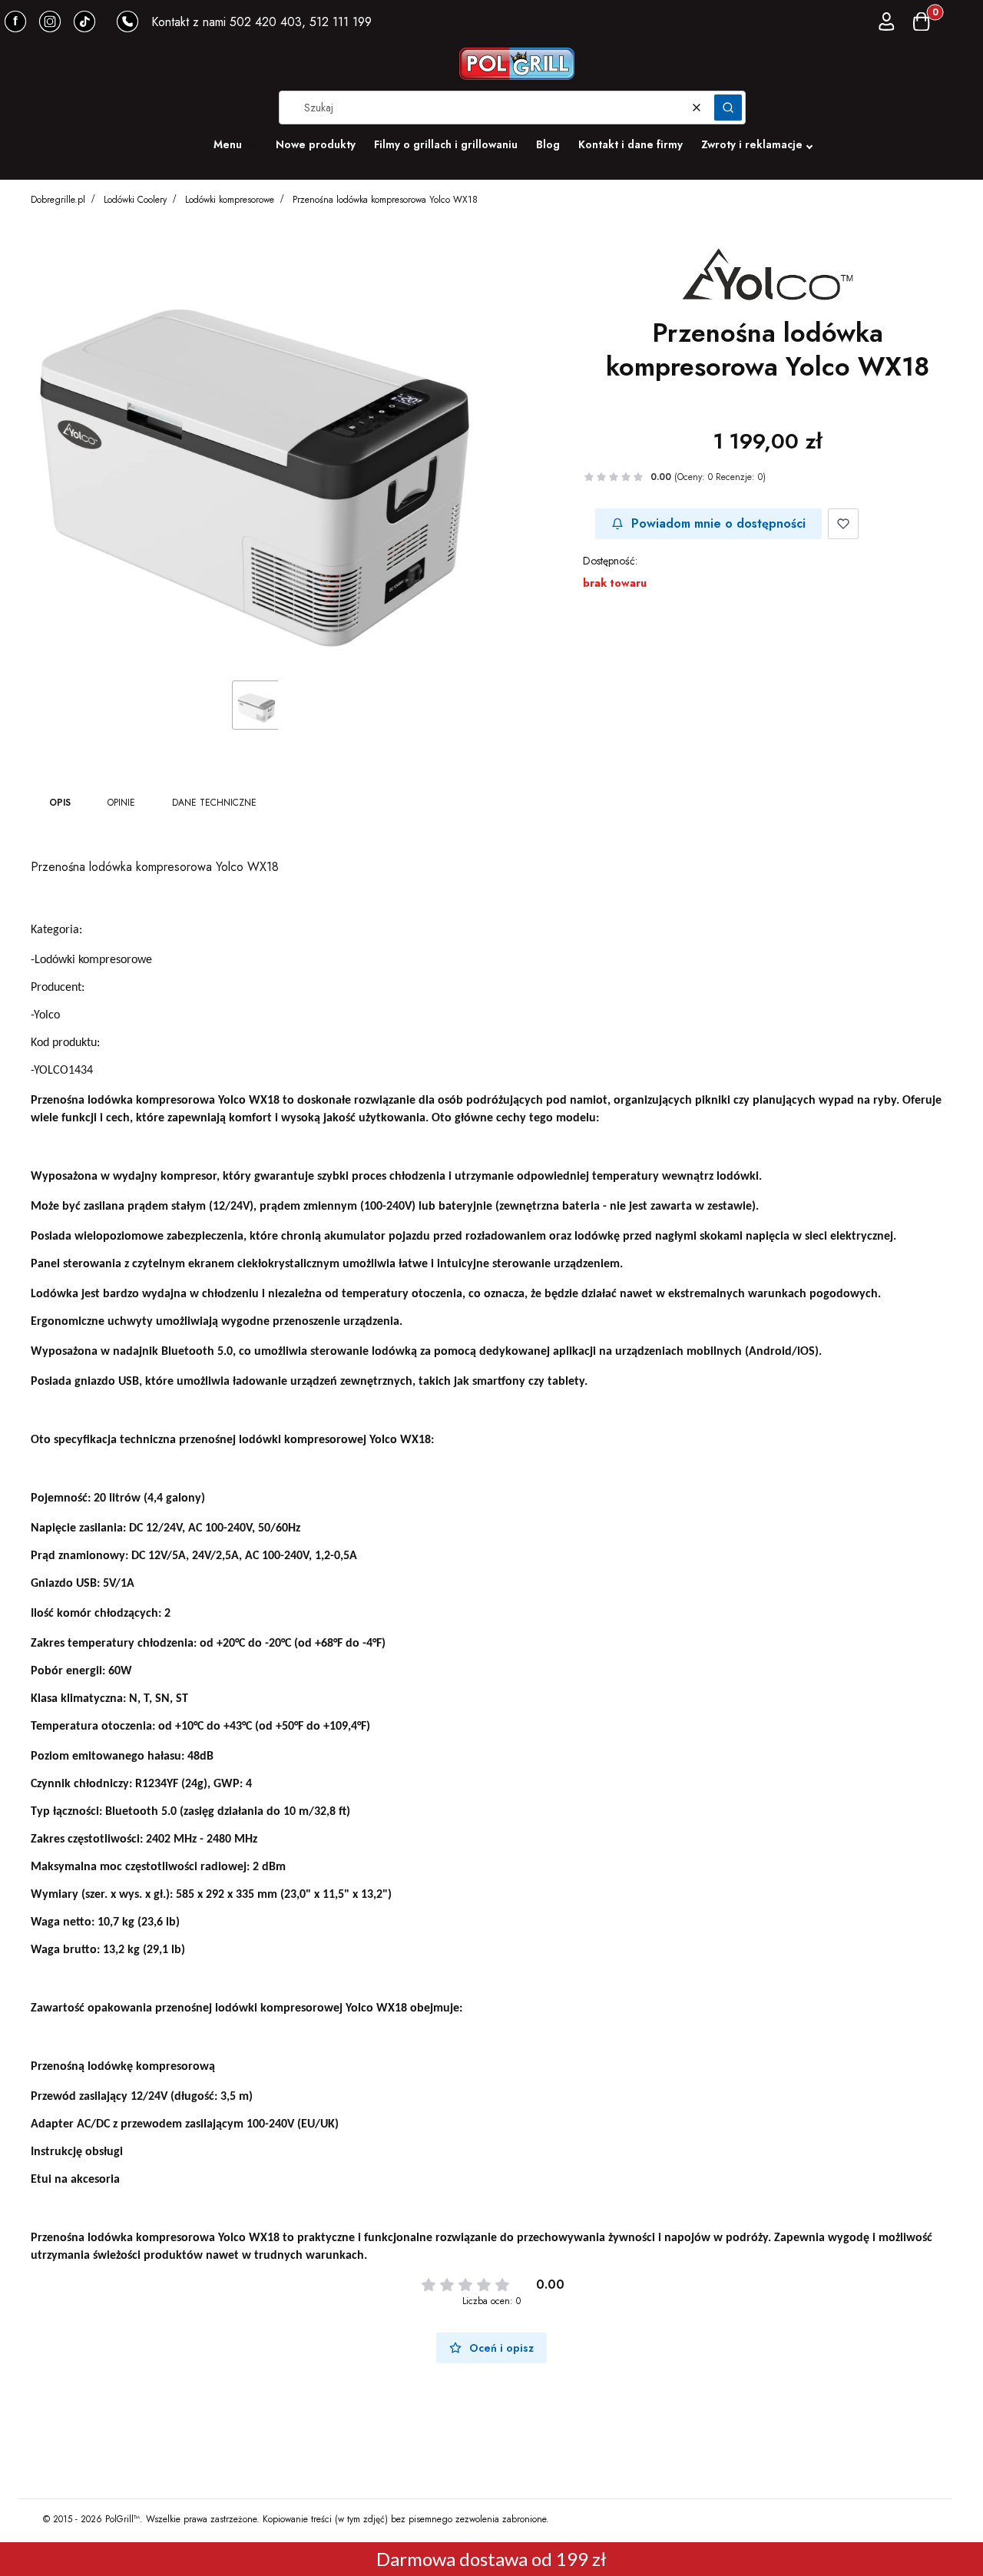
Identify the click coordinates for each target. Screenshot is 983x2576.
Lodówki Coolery (135, 200)
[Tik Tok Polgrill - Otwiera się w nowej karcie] (84, 22)
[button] (728, 108)
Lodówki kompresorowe (230, 200)
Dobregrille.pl (58, 200)
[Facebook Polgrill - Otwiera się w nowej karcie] (15, 22)
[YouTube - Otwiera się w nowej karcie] (50, 22)
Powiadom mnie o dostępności (718, 523)
